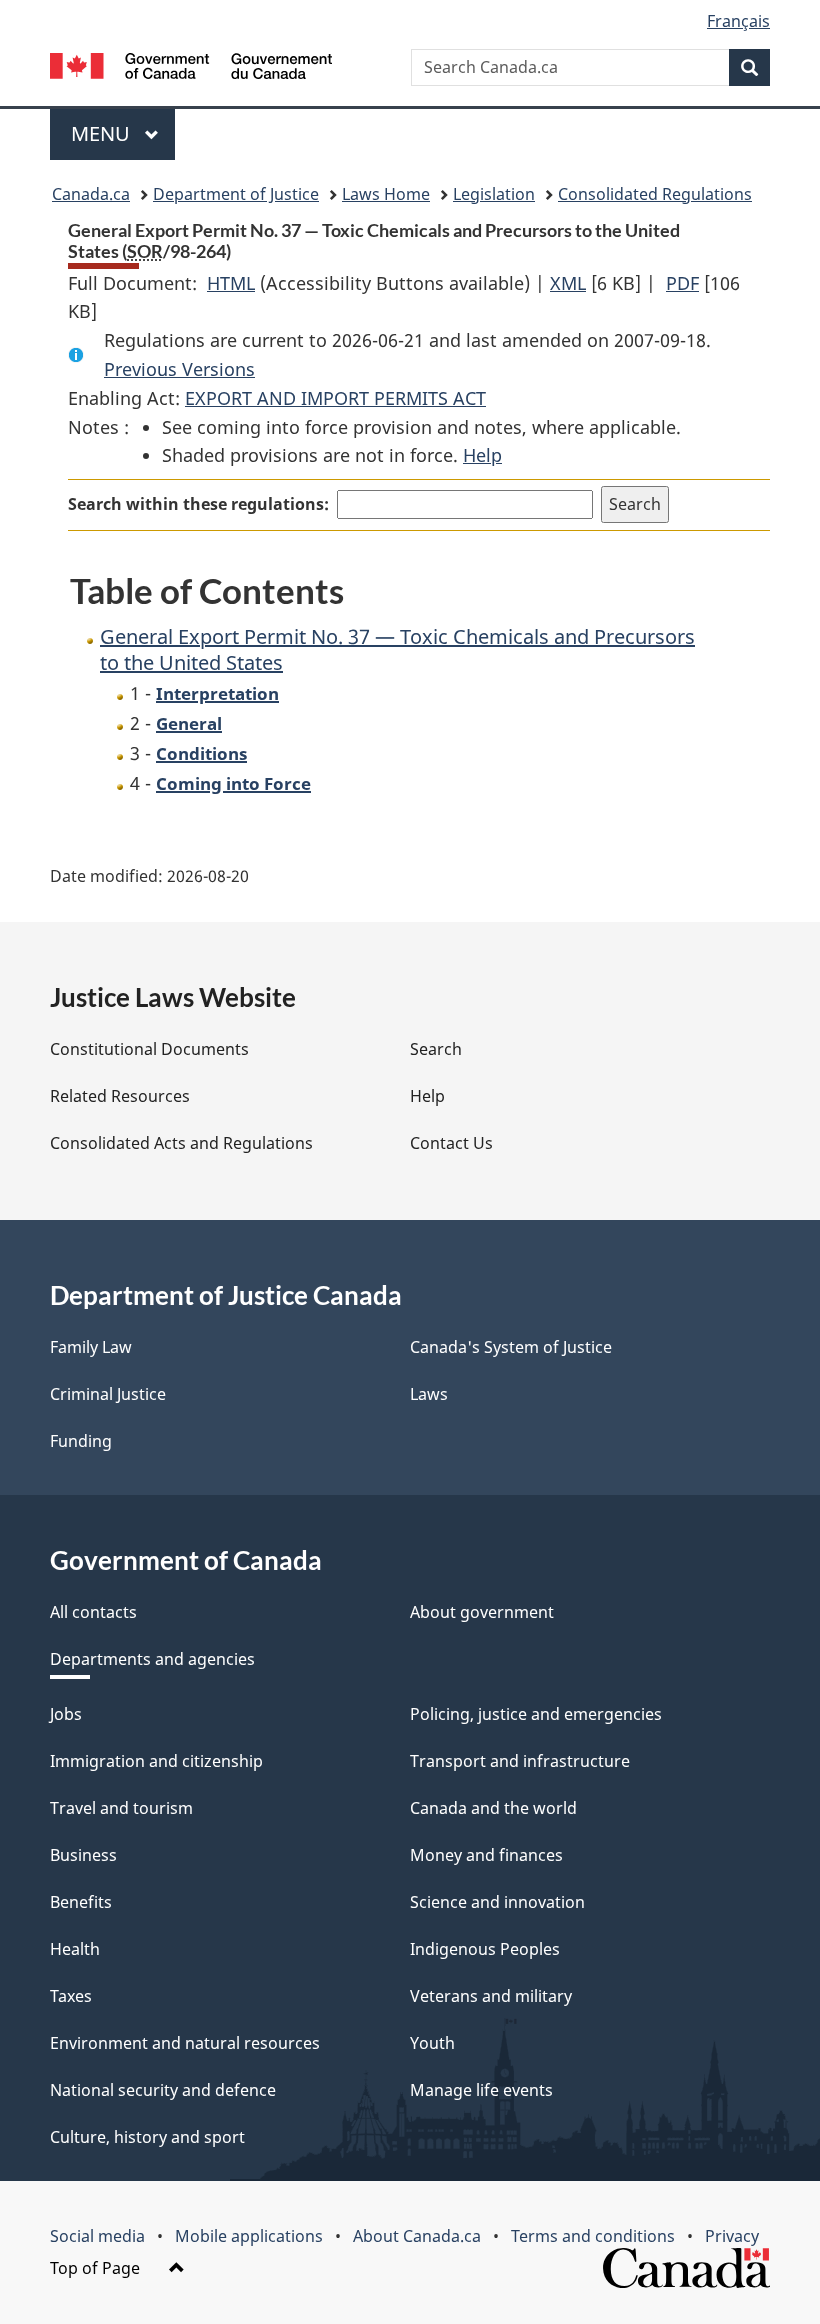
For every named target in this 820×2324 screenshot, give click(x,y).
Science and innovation (497, 1902)
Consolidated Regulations (655, 194)
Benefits (81, 1902)
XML (568, 283)
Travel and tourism (121, 1808)
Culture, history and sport (147, 2137)
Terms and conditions (593, 2236)
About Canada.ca (417, 2236)
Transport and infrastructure (520, 1761)
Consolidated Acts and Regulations (181, 1143)
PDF (682, 283)
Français (738, 21)
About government (482, 1612)
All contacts (93, 1612)
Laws (429, 1394)
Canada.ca (91, 194)
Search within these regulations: (198, 504)
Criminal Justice (108, 1394)
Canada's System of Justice (511, 1347)
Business (83, 1855)
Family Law (91, 1347)
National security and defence (163, 2090)
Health (75, 1949)
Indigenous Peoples (485, 1949)
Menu (103, 133)
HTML (231, 283)
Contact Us (451, 1143)
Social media (97, 2236)
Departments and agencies (152, 1659)
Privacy (732, 2236)
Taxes (71, 1996)
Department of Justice (236, 194)
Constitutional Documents (149, 1049)
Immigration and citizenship (156, 1761)
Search (436, 1049)
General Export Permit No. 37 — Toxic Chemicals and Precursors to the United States (397, 649)
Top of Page (97, 2268)
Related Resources (120, 1096)
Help (482, 455)
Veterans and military (491, 1996)
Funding (81, 1441)
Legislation (494, 194)
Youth (432, 2043)
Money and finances (486, 1855)
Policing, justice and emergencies (536, 1714)
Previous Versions (179, 369)
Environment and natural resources (185, 2043)
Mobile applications (249, 2236)
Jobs (66, 1714)
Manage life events (481, 2090)
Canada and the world (493, 1808)
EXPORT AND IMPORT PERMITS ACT (335, 398)
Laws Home (386, 194)
